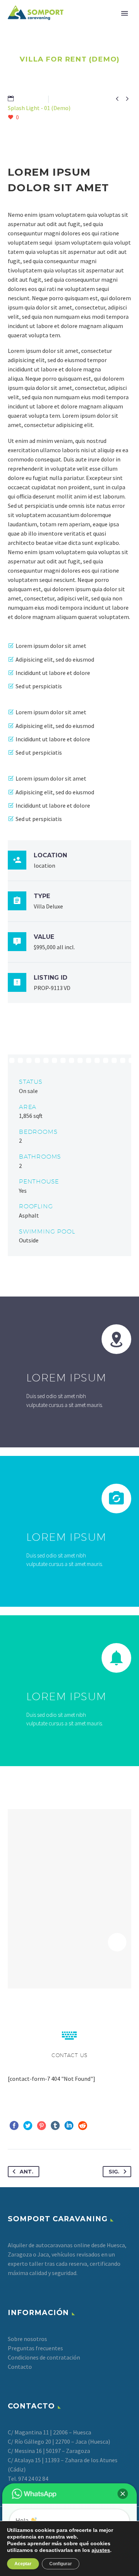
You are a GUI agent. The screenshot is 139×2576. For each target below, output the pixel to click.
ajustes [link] (101, 2550)
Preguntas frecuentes (35, 2348)
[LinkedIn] (69, 2126)
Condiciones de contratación (44, 2357)
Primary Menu (125, 13)
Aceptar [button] (23, 2564)
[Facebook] (14, 2126)
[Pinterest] (42, 2126)
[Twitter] (28, 2126)
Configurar (61, 2564)
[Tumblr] (55, 2126)
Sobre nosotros (27, 2339)
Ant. (27, 2172)
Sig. (114, 2172)
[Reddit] (83, 2126)
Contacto (20, 2367)
